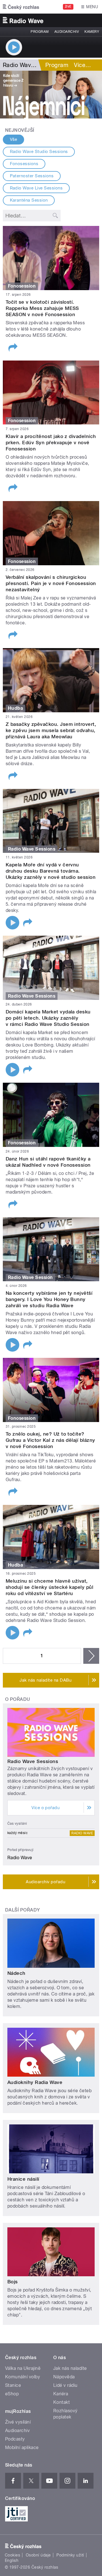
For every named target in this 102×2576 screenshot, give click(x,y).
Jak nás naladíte (70, 2368)
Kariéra (61, 2394)
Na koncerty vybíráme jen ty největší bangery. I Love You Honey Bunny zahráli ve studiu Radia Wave (49, 1299)
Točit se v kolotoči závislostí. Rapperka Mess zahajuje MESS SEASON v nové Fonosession (42, 308)
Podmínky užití (70, 2555)
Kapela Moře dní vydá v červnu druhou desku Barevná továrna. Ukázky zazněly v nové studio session (51, 871)
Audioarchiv (67, 32)
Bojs (13, 2282)
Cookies (12, 2555)
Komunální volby (23, 2377)
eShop (12, 2394)
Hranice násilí (23, 2179)
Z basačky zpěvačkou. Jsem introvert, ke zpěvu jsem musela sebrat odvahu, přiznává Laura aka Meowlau (51, 730)
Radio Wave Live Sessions (36, 188)
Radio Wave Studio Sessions (39, 152)
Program (40, 32)
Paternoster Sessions (32, 176)
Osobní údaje (38, 2555)
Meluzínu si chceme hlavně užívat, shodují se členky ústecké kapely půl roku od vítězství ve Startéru (49, 1587)
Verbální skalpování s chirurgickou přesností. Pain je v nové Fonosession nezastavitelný (51, 583)
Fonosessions (24, 164)
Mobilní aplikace (22, 2447)
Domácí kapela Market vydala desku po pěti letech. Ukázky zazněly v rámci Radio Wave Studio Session (48, 1018)
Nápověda (64, 2377)
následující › (91, 1656)
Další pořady (23, 1910)
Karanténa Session (29, 200)
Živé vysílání (18, 2422)
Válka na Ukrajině (23, 2368)
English (12, 2560)
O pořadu (18, 1699)
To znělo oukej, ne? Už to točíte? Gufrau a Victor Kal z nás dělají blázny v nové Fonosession (50, 1440)
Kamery (92, 32)
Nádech (16, 1973)
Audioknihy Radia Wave (35, 2082)
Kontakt (61, 2402)
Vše (14, 139)
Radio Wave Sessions (33, 1761)
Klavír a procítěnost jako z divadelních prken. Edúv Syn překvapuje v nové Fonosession (51, 443)
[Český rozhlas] (21, 7)
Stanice (13, 2385)
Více (82, 65)
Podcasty (15, 2439)
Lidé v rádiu (65, 2385)
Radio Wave (82, 1833)
